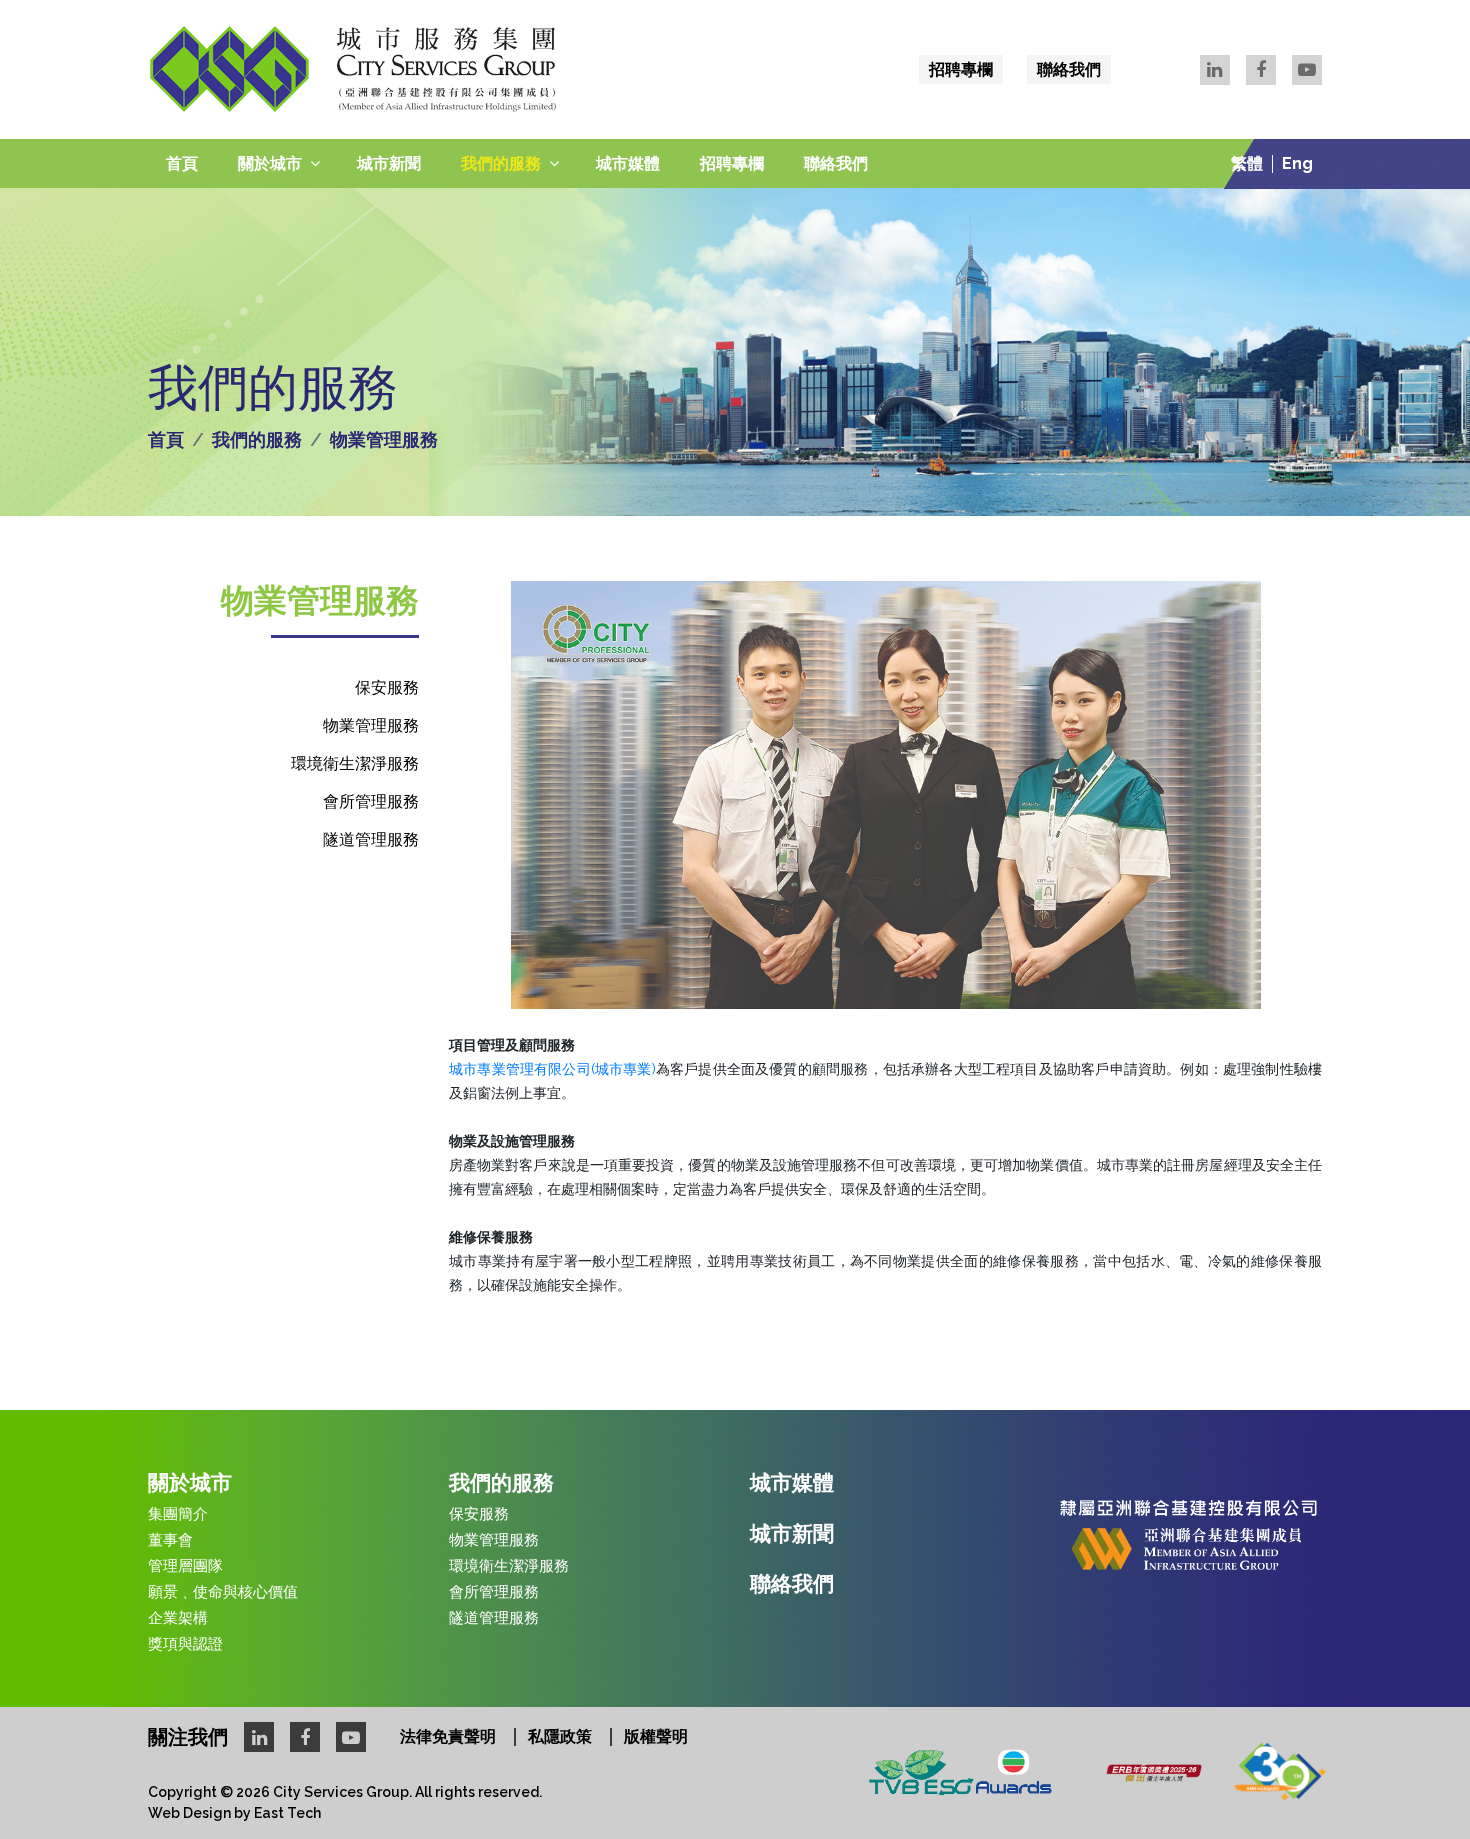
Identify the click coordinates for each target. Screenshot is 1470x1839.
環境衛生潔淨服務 (355, 763)
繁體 (1247, 164)
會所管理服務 (371, 801)
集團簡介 (178, 1514)
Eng (1297, 164)
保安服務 (387, 687)
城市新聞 (389, 163)
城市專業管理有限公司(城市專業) (552, 1069)
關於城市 (270, 163)
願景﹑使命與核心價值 (223, 1592)
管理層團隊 (185, 1566)
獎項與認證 (185, 1644)
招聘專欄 (961, 69)
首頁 (182, 163)
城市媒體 (628, 163)
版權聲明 (656, 1736)
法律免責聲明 (448, 1736)
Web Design (189, 1813)
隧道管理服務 (371, 839)
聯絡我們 (1069, 69)
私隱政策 (560, 1736)
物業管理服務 (371, 725)
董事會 (170, 1540)
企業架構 (178, 1618)
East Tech (287, 1813)
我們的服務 (501, 163)
